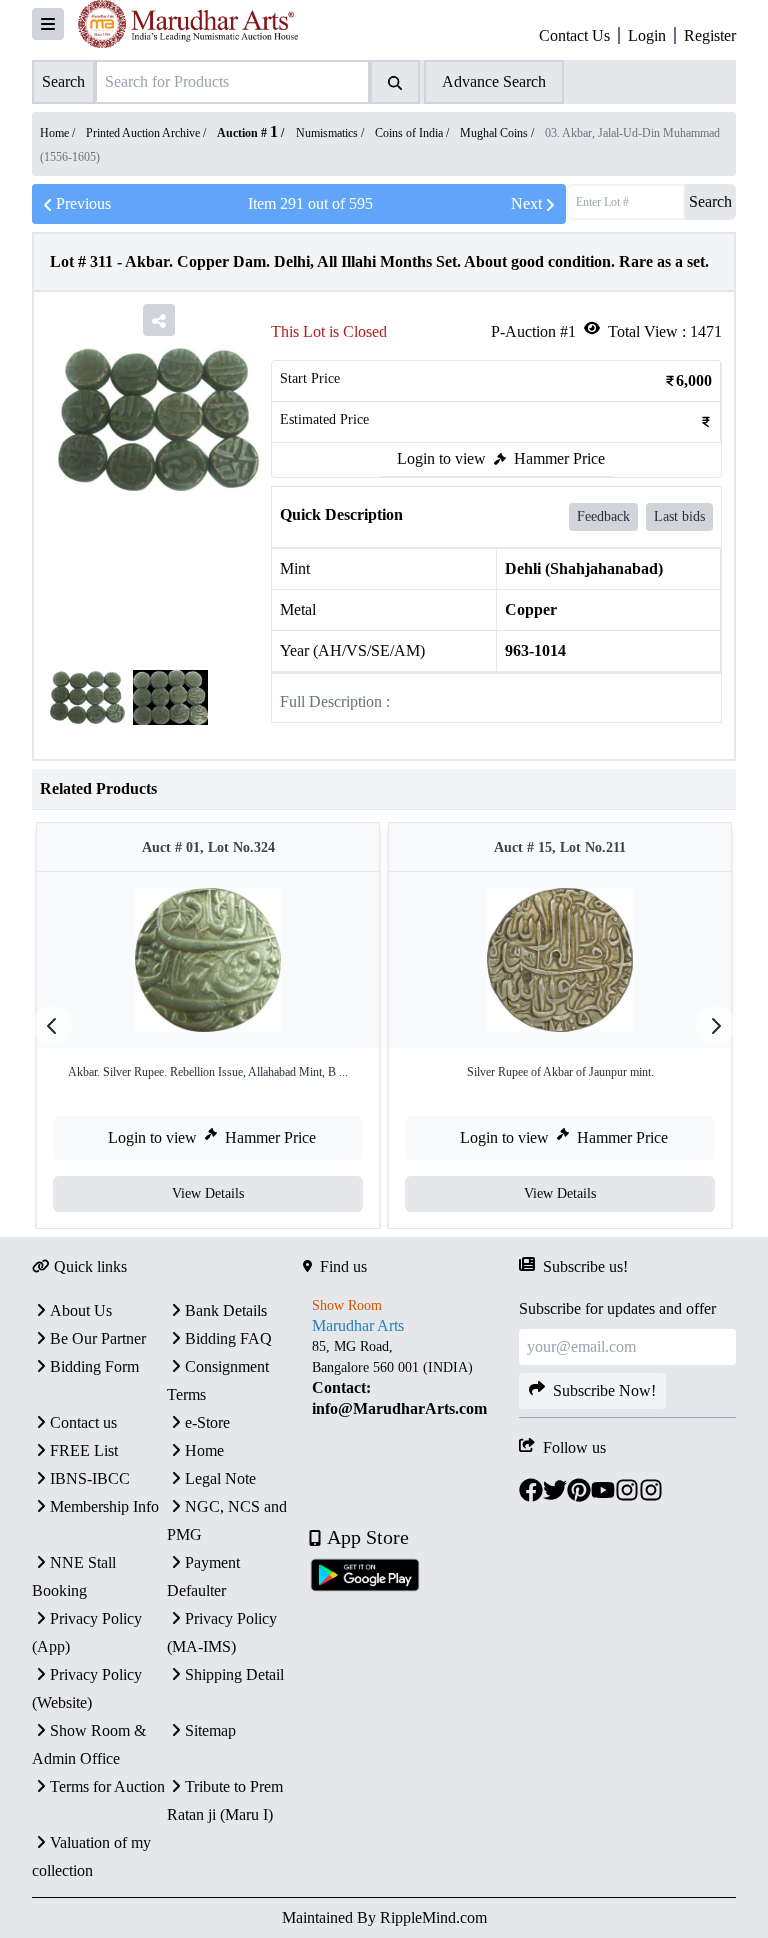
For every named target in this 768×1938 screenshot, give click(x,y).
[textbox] (411, 1378)
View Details (208, 1193)
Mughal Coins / (498, 133)
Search (710, 201)
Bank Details (226, 1310)
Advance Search (494, 81)
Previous (83, 203)
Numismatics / (331, 133)
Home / (59, 133)
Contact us (83, 1422)
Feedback (603, 516)
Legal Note (220, 1478)
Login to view (441, 458)
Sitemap (210, 1730)
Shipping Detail (234, 1674)
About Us (81, 1310)
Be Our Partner (98, 1338)
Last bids (679, 516)
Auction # (247, 133)
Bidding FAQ (228, 1338)
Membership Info (104, 1506)
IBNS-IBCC (90, 1478)
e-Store (207, 1422)
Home (204, 1450)
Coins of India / (413, 133)
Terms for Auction (107, 1786)
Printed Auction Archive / (147, 133)
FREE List (84, 1450)
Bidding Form (94, 1366)
